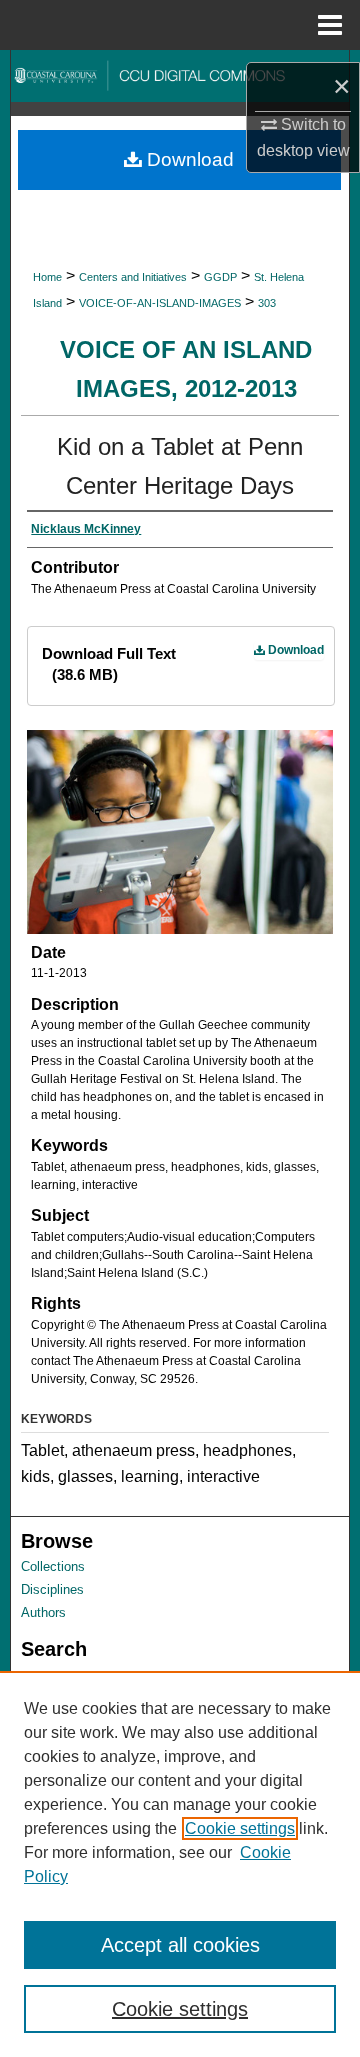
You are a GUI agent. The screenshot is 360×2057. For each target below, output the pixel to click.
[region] (180, 1864)
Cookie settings (240, 1828)
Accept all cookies (180, 1945)
